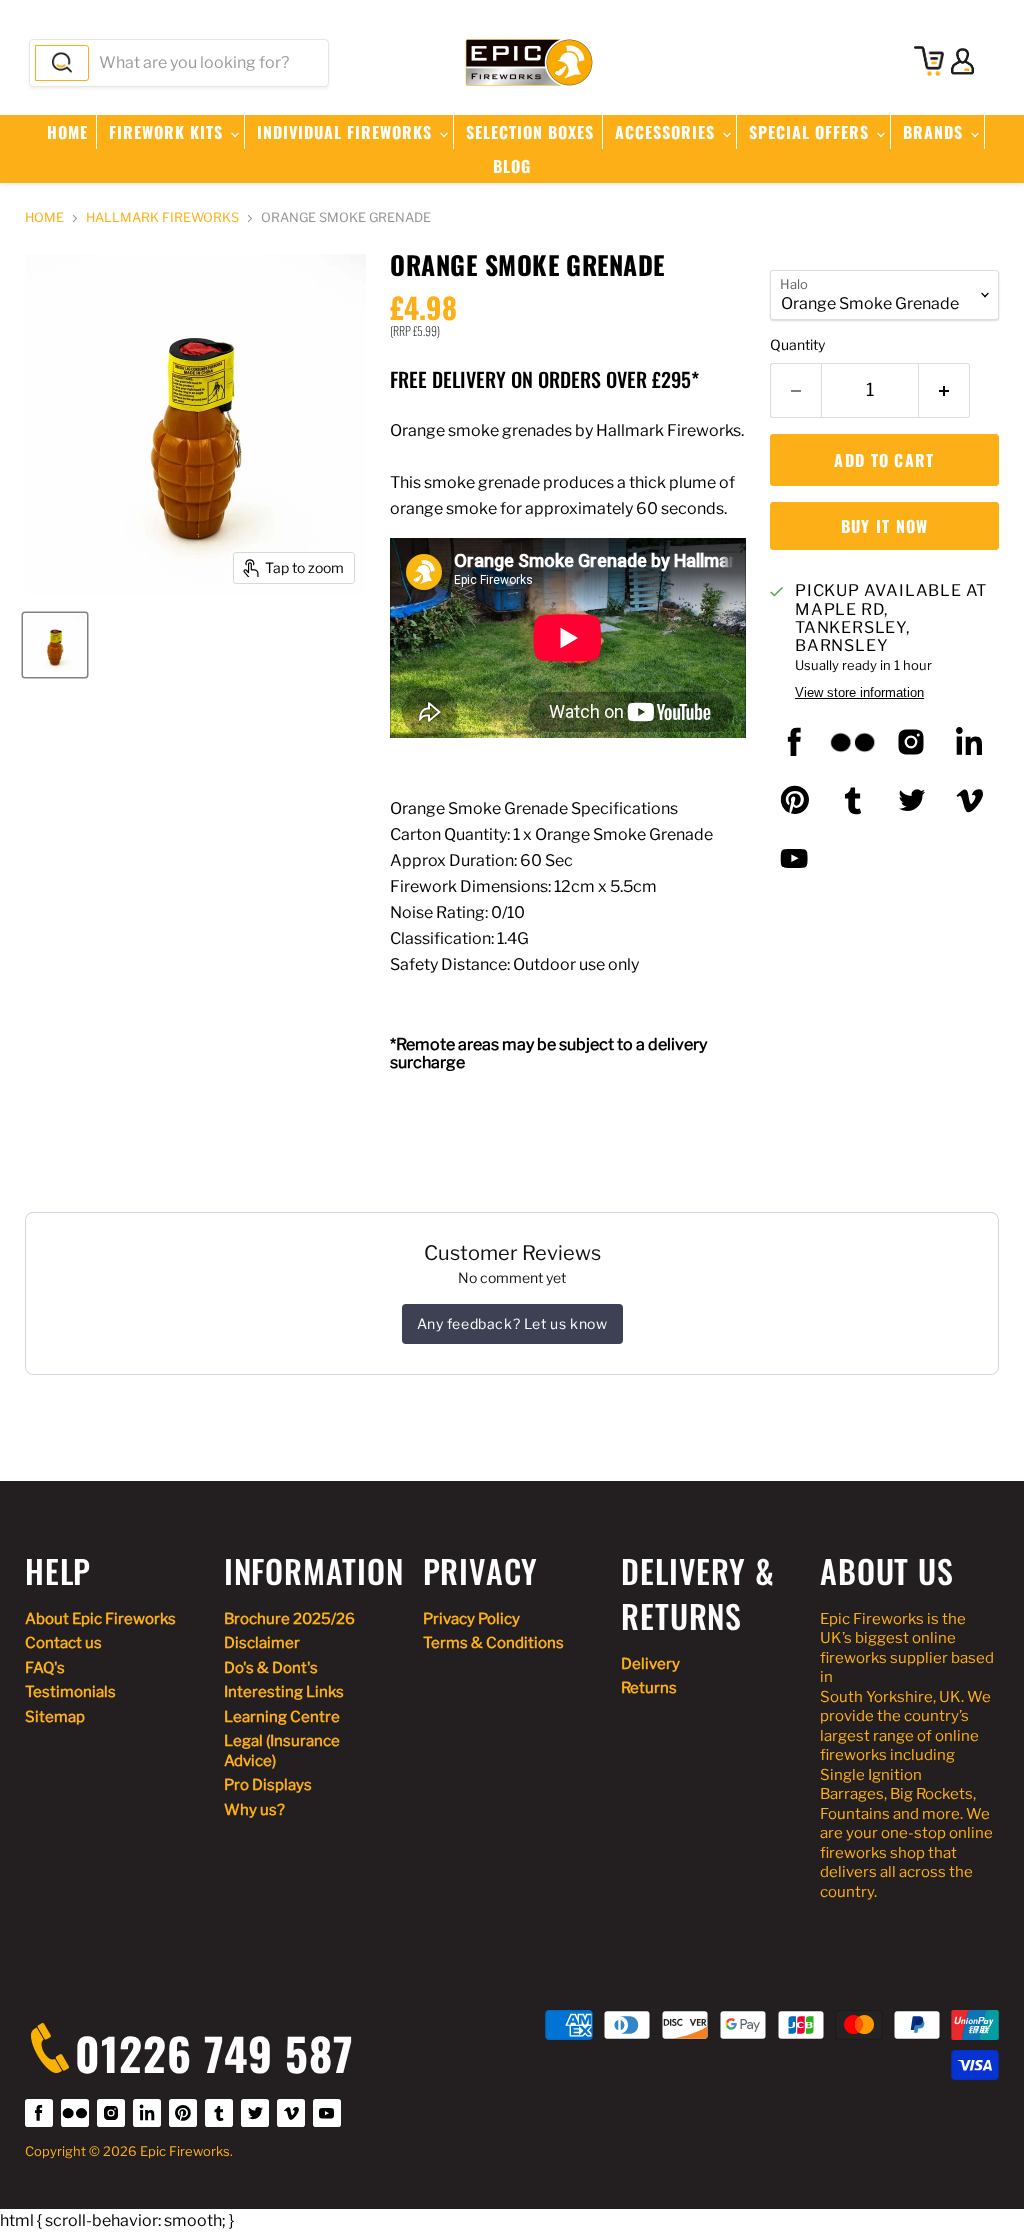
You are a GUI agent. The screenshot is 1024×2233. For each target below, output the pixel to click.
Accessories (667, 132)
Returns (649, 1688)
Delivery (650, 1664)
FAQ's (45, 1668)
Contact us (63, 1643)
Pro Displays (268, 1785)
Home (67, 132)
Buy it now (885, 526)
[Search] (62, 63)
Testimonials (70, 1692)
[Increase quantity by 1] (944, 390)
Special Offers (811, 132)
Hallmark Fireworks (162, 218)
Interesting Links (284, 1692)
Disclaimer (262, 1643)
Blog (512, 166)
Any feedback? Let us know (512, 1323)
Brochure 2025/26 (289, 1619)
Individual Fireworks (347, 132)
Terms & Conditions (493, 1643)
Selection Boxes (530, 132)
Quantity (797, 345)
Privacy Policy (471, 1619)
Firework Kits (168, 132)
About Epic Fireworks (100, 1619)
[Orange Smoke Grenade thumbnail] (55, 645)
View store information (859, 693)
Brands (935, 132)
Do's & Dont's (271, 1668)
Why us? (254, 1810)
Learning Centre (282, 1717)
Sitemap (55, 1717)
